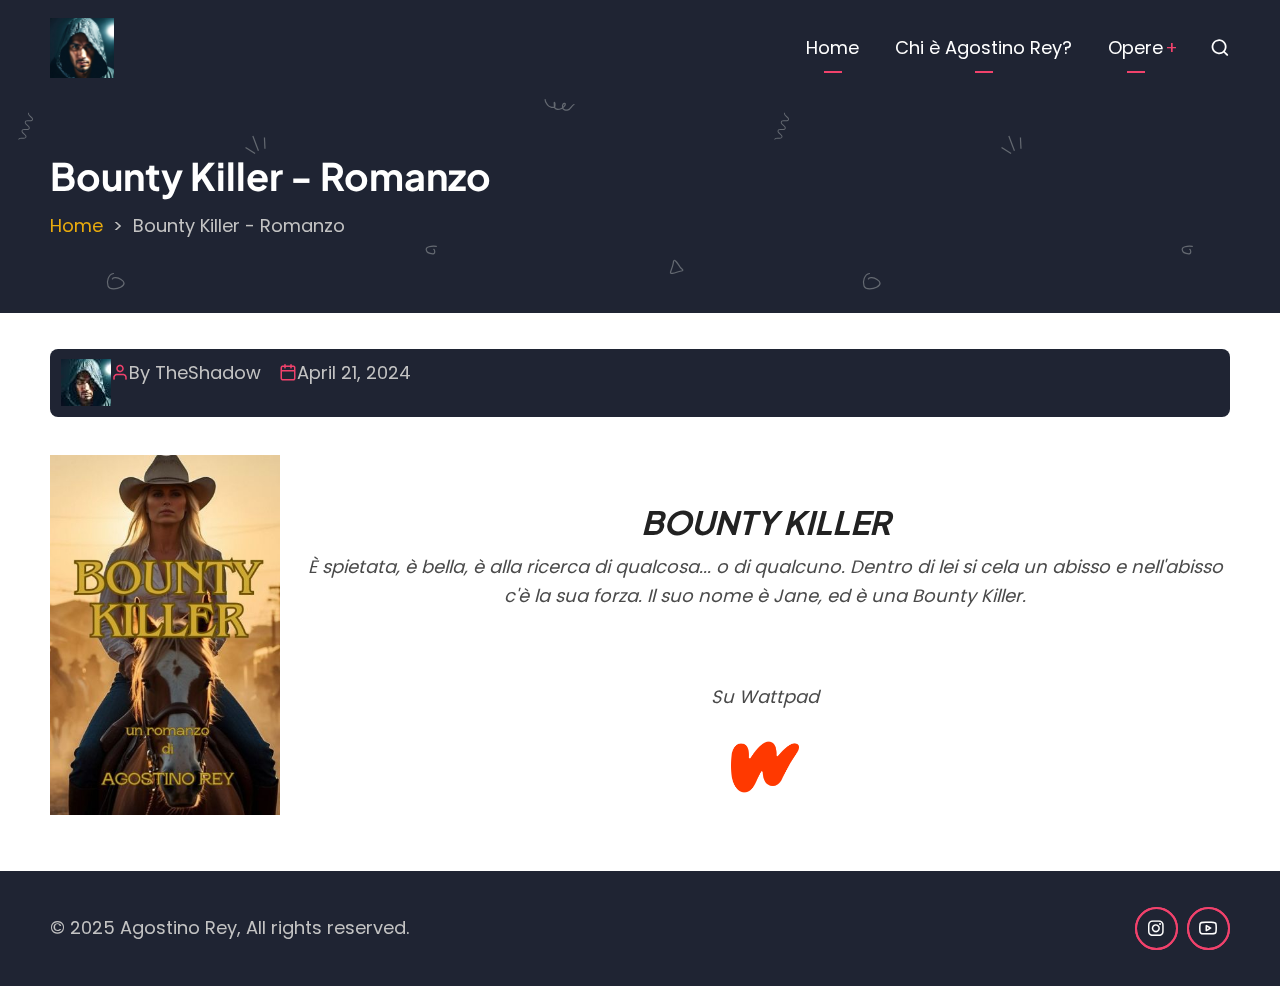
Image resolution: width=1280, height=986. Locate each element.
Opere (1135, 47)
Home (832, 47)
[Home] (82, 46)
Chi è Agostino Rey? (983, 47)
